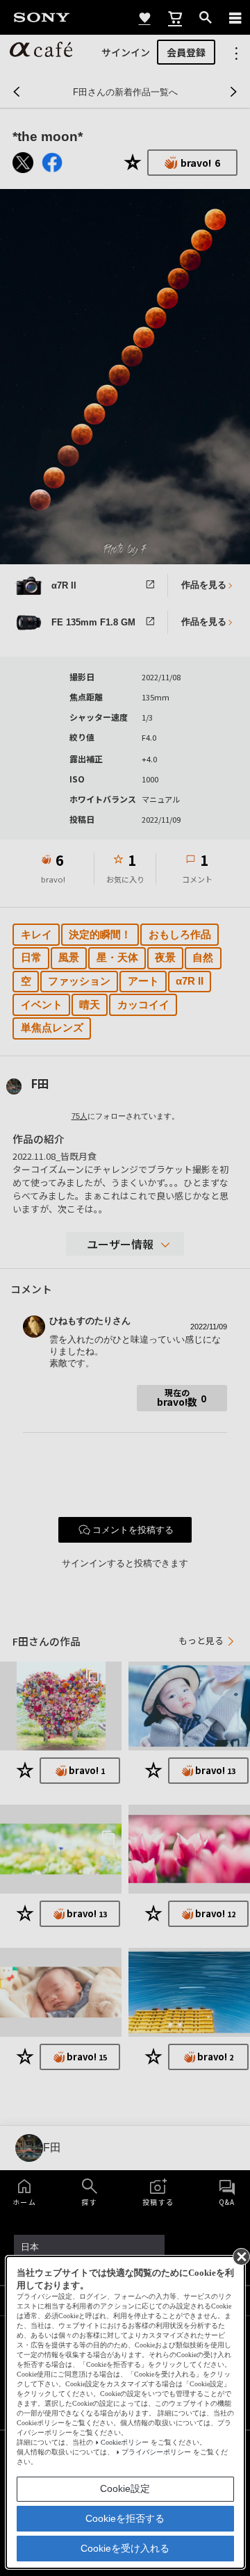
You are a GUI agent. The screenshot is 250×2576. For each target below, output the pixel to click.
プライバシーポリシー (156, 2452)
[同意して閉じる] (240, 2256)
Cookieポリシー (125, 2442)
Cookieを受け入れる (125, 2548)
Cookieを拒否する (125, 2518)
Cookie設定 (125, 2488)
